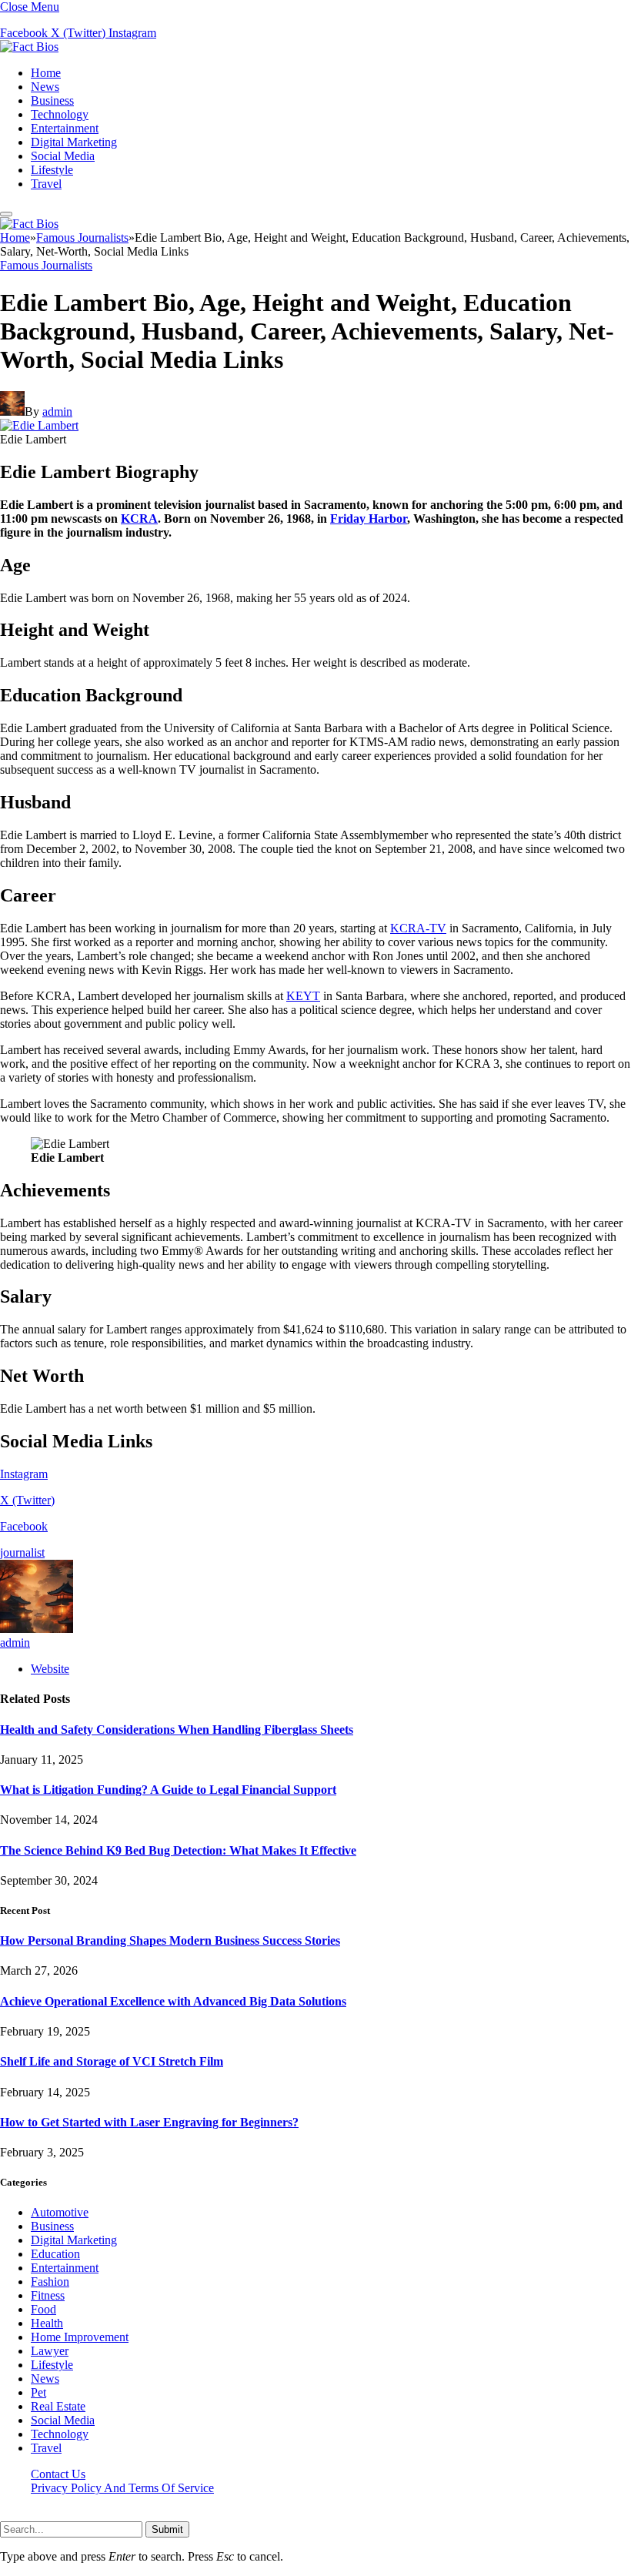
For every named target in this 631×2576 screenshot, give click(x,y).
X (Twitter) (27, 1500)
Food (43, 2309)
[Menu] (6, 214)
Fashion (50, 2282)
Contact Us (58, 2474)
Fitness (48, 2295)
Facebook (24, 1526)
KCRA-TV (418, 928)
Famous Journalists (46, 265)
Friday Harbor (369, 519)
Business (52, 100)
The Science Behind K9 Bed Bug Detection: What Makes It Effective (178, 1850)
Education (55, 2254)
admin (57, 411)
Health (47, 2323)
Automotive (60, 2212)
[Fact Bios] (29, 47)
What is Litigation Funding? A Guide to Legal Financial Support (168, 1790)
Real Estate (58, 2406)
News (45, 87)
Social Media (63, 156)
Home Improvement (80, 2337)
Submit (167, 2529)
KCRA (139, 519)
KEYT (303, 996)
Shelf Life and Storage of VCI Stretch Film (112, 2061)
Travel (46, 184)
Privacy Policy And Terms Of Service (122, 2488)
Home (46, 73)
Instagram (24, 1474)
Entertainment (65, 128)
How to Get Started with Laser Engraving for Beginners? (149, 2122)
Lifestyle (52, 170)
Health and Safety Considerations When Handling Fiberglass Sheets (177, 1730)
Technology (60, 114)
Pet (38, 2392)
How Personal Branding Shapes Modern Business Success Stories (170, 1940)
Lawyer (50, 2351)
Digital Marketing (74, 142)
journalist (22, 1552)
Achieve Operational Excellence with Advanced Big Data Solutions (173, 2001)
